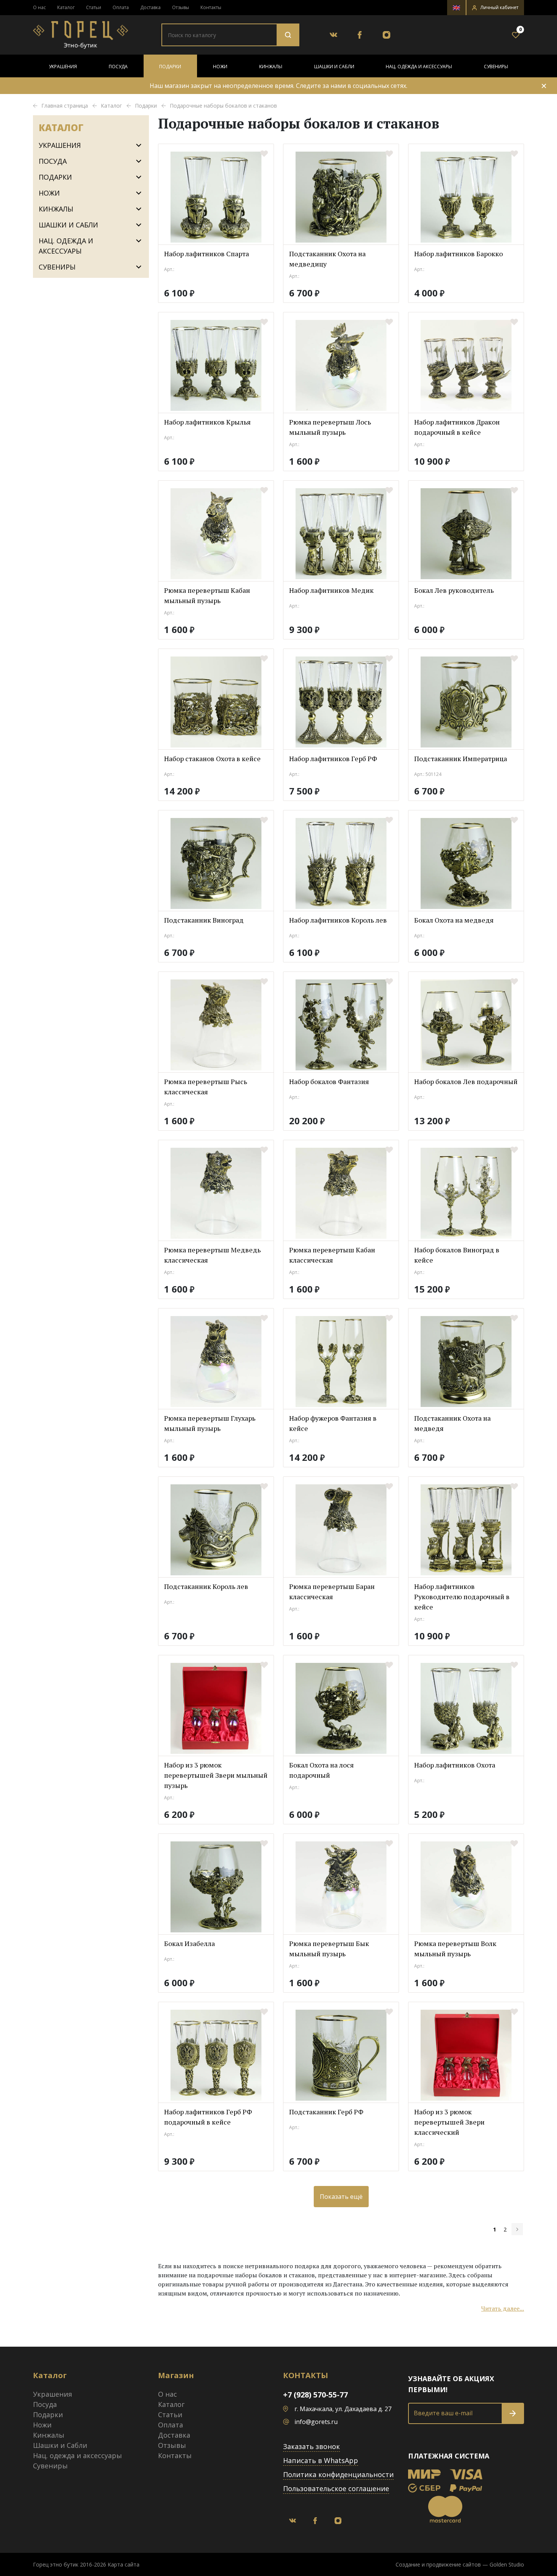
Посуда (118, 67)
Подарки (170, 67)
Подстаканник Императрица (461, 758)
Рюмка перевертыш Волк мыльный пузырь (455, 1948)
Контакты (211, 7)
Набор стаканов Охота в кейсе (212, 758)
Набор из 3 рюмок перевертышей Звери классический (449, 2122)
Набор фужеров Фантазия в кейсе (333, 1423)
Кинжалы (271, 67)
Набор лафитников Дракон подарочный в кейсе (457, 427)
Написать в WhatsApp (321, 2460)
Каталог (66, 7)
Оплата (121, 7)
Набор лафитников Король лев (338, 920)
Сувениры (496, 67)
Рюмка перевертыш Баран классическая (332, 1591)
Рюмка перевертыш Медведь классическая (212, 1255)
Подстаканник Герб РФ (326, 2112)
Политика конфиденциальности (338, 2474)
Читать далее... (503, 2308)
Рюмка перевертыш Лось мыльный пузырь (330, 427)
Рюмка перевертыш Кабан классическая (332, 1255)
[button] (495, 8)
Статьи (94, 7)
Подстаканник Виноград (204, 920)
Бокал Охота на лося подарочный (322, 1770)
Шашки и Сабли (334, 67)
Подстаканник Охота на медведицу (327, 259)
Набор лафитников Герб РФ (333, 758)
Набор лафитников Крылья (207, 422)
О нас (39, 7)
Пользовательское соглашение (336, 2488)
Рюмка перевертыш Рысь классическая (206, 1087)
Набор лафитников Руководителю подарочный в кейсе (462, 1597)
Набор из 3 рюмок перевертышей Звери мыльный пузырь (216, 1775)
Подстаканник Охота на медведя (452, 1423)
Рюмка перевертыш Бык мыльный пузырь (329, 1948)
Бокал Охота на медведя (454, 920)
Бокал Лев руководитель (454, 590)
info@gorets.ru (316, 2422)
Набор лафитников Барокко (458, 254)
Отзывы (181, 7)
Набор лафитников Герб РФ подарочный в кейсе (208, 2117)
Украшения (63, 67)
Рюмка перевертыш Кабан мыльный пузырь (207, 595)
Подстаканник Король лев (206, 1586)
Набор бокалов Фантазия (329, 1081)
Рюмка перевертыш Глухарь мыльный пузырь (210, 1423)
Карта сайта (124, 2564)
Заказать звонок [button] (311, 2446)
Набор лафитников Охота (455, 1765)
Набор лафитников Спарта (207, 254)
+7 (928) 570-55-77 (315, 2395)
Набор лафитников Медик (331, 590)
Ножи (220, 67)
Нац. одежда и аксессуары (419, 67)
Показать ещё (341, 2197)
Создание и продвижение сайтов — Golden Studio (460, 2564)
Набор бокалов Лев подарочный (466, 1081)
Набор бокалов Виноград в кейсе (457, 1255)
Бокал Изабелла (189, 1943)
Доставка (150, 7)
